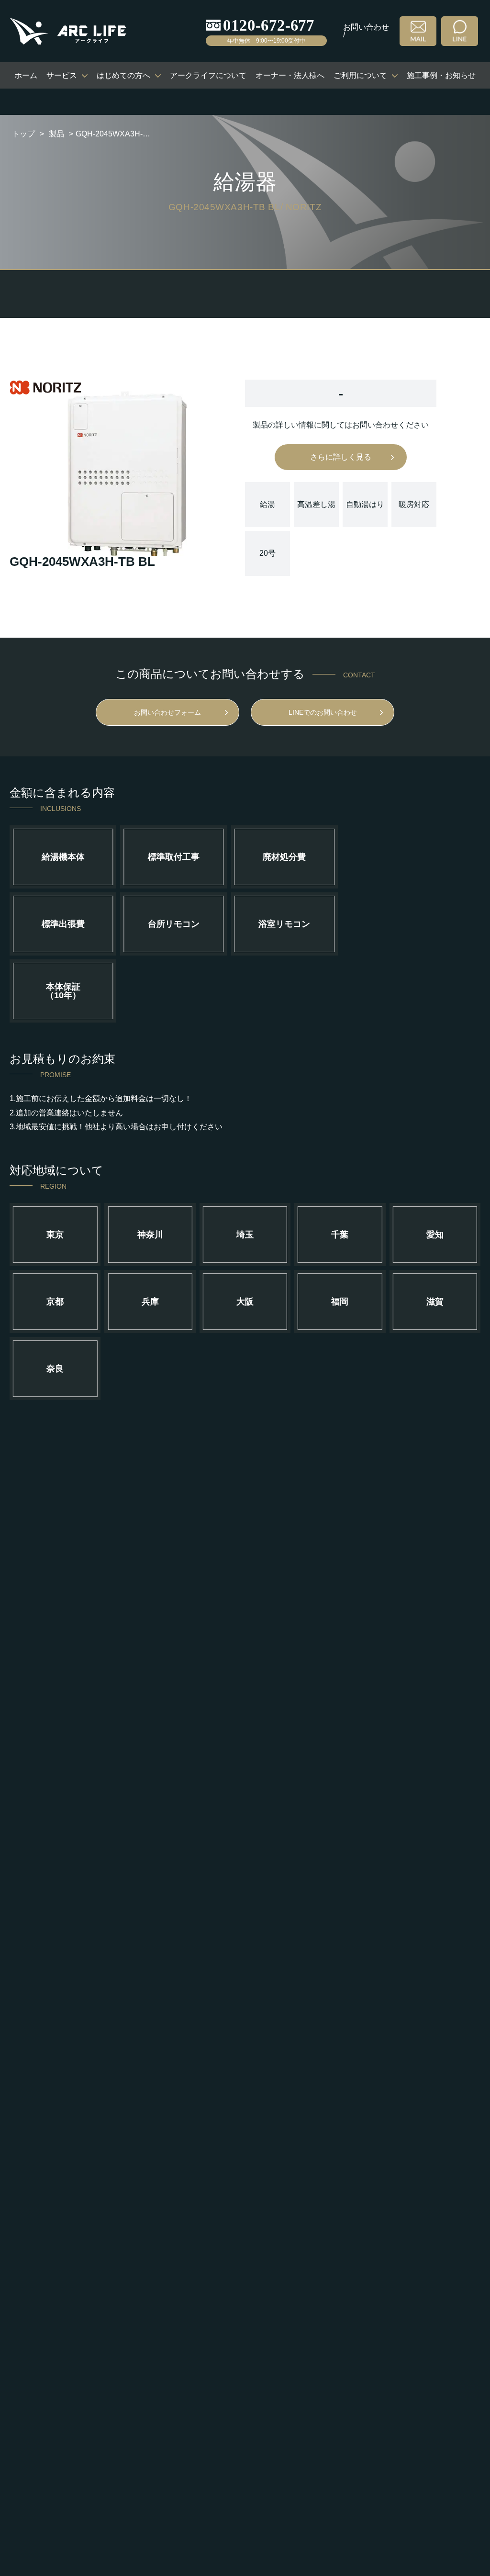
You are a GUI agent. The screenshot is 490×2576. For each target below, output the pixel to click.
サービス (62, 75)
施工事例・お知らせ (441, 75)
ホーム (26, 75)
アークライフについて (208, 75)
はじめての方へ (123, 75)
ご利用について (360, 75)
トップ (23, 134)
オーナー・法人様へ (290, 75)
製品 (56, 134)
